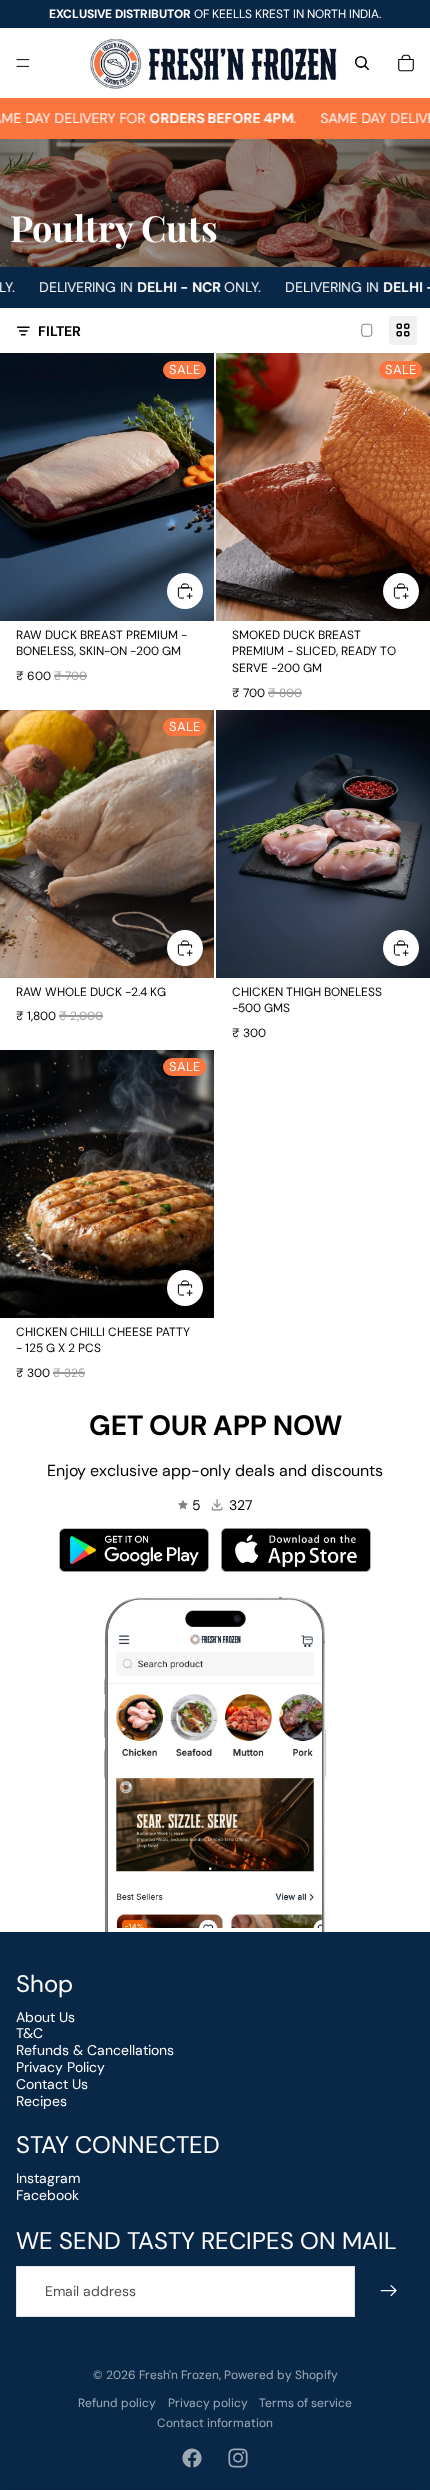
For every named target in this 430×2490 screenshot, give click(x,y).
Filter (59, 331)
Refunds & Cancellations (95, 2050)
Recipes (41, 2101)
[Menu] (23, 63)
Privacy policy (208, 2403)
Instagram (48, 2178)
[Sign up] (388, 2291)
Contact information (215, 2423)
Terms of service (305, 2403)
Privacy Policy (60, 2067)
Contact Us (52, 2084)
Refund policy (117, 2403)
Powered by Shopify (281, 2375)
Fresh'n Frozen (179, 2375)
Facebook (47, 2195)
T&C (29, 2033)
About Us (45, 2017)
